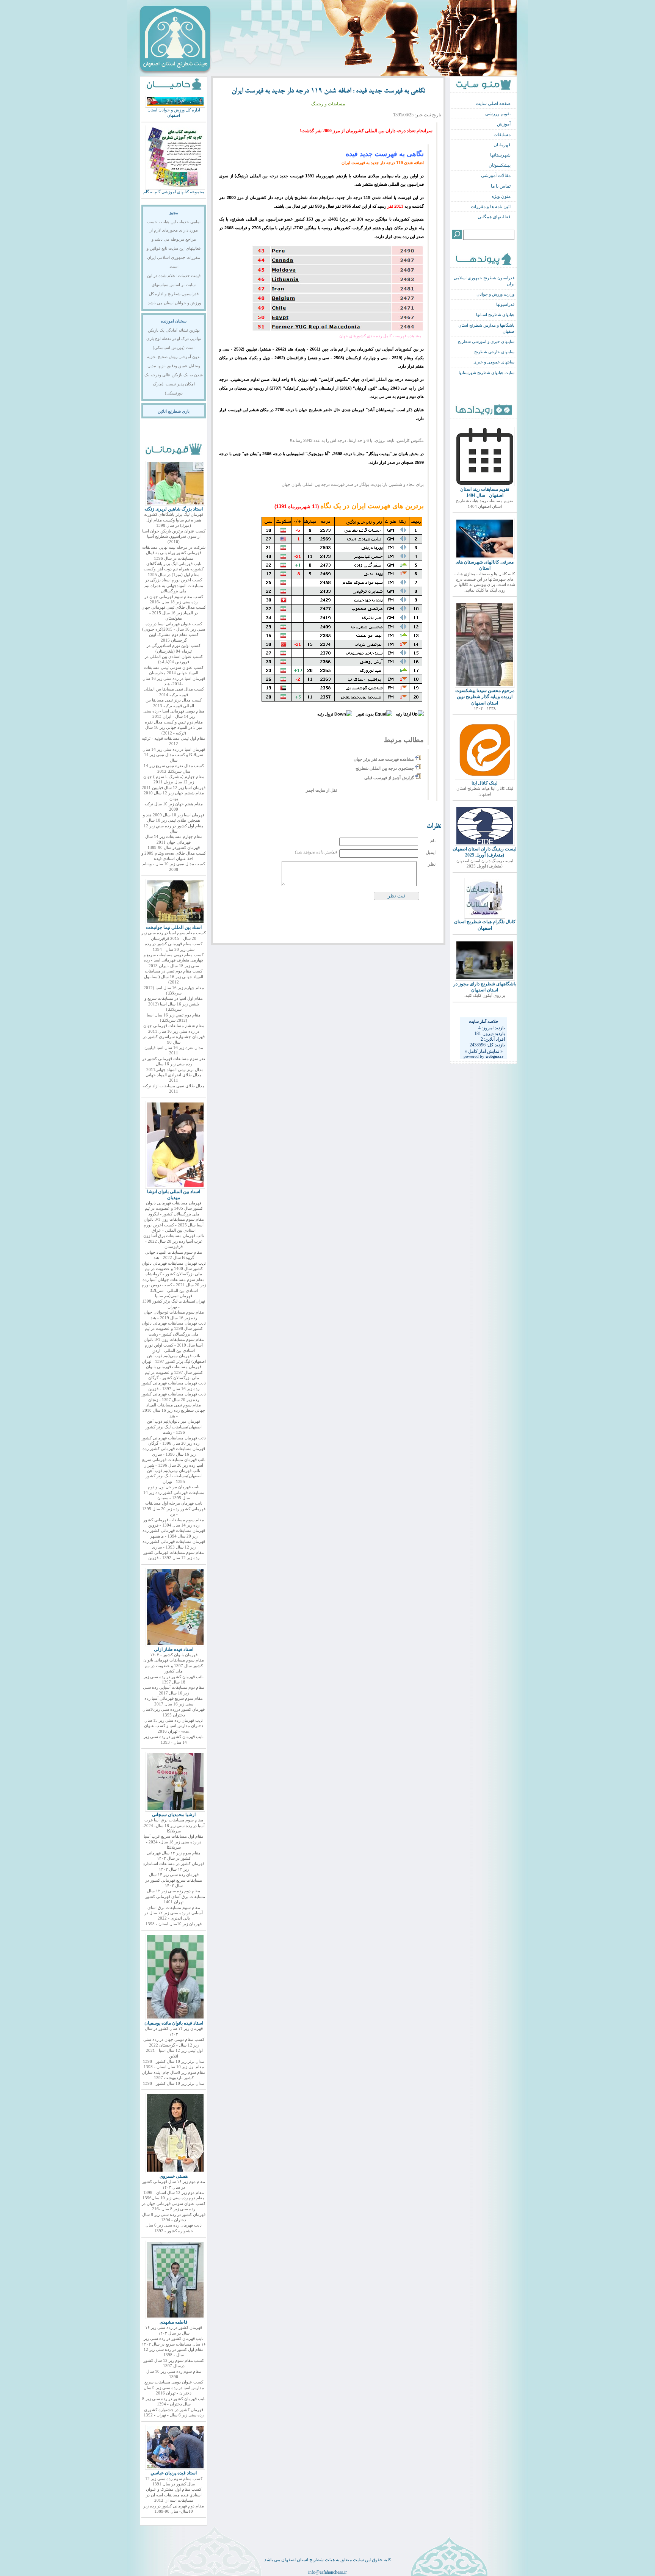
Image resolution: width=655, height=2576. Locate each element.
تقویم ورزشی (498, 114)
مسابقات (502, 135)
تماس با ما (501, 186)
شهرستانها (500, 155)
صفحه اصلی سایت (493, 103)
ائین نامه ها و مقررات (491, 207)
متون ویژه (501, 196)
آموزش (504, 124)
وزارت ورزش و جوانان (495, 294)
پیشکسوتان (500, 165)
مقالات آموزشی (496, 175)
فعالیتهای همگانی (494, 217)
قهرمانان (502, 145)
